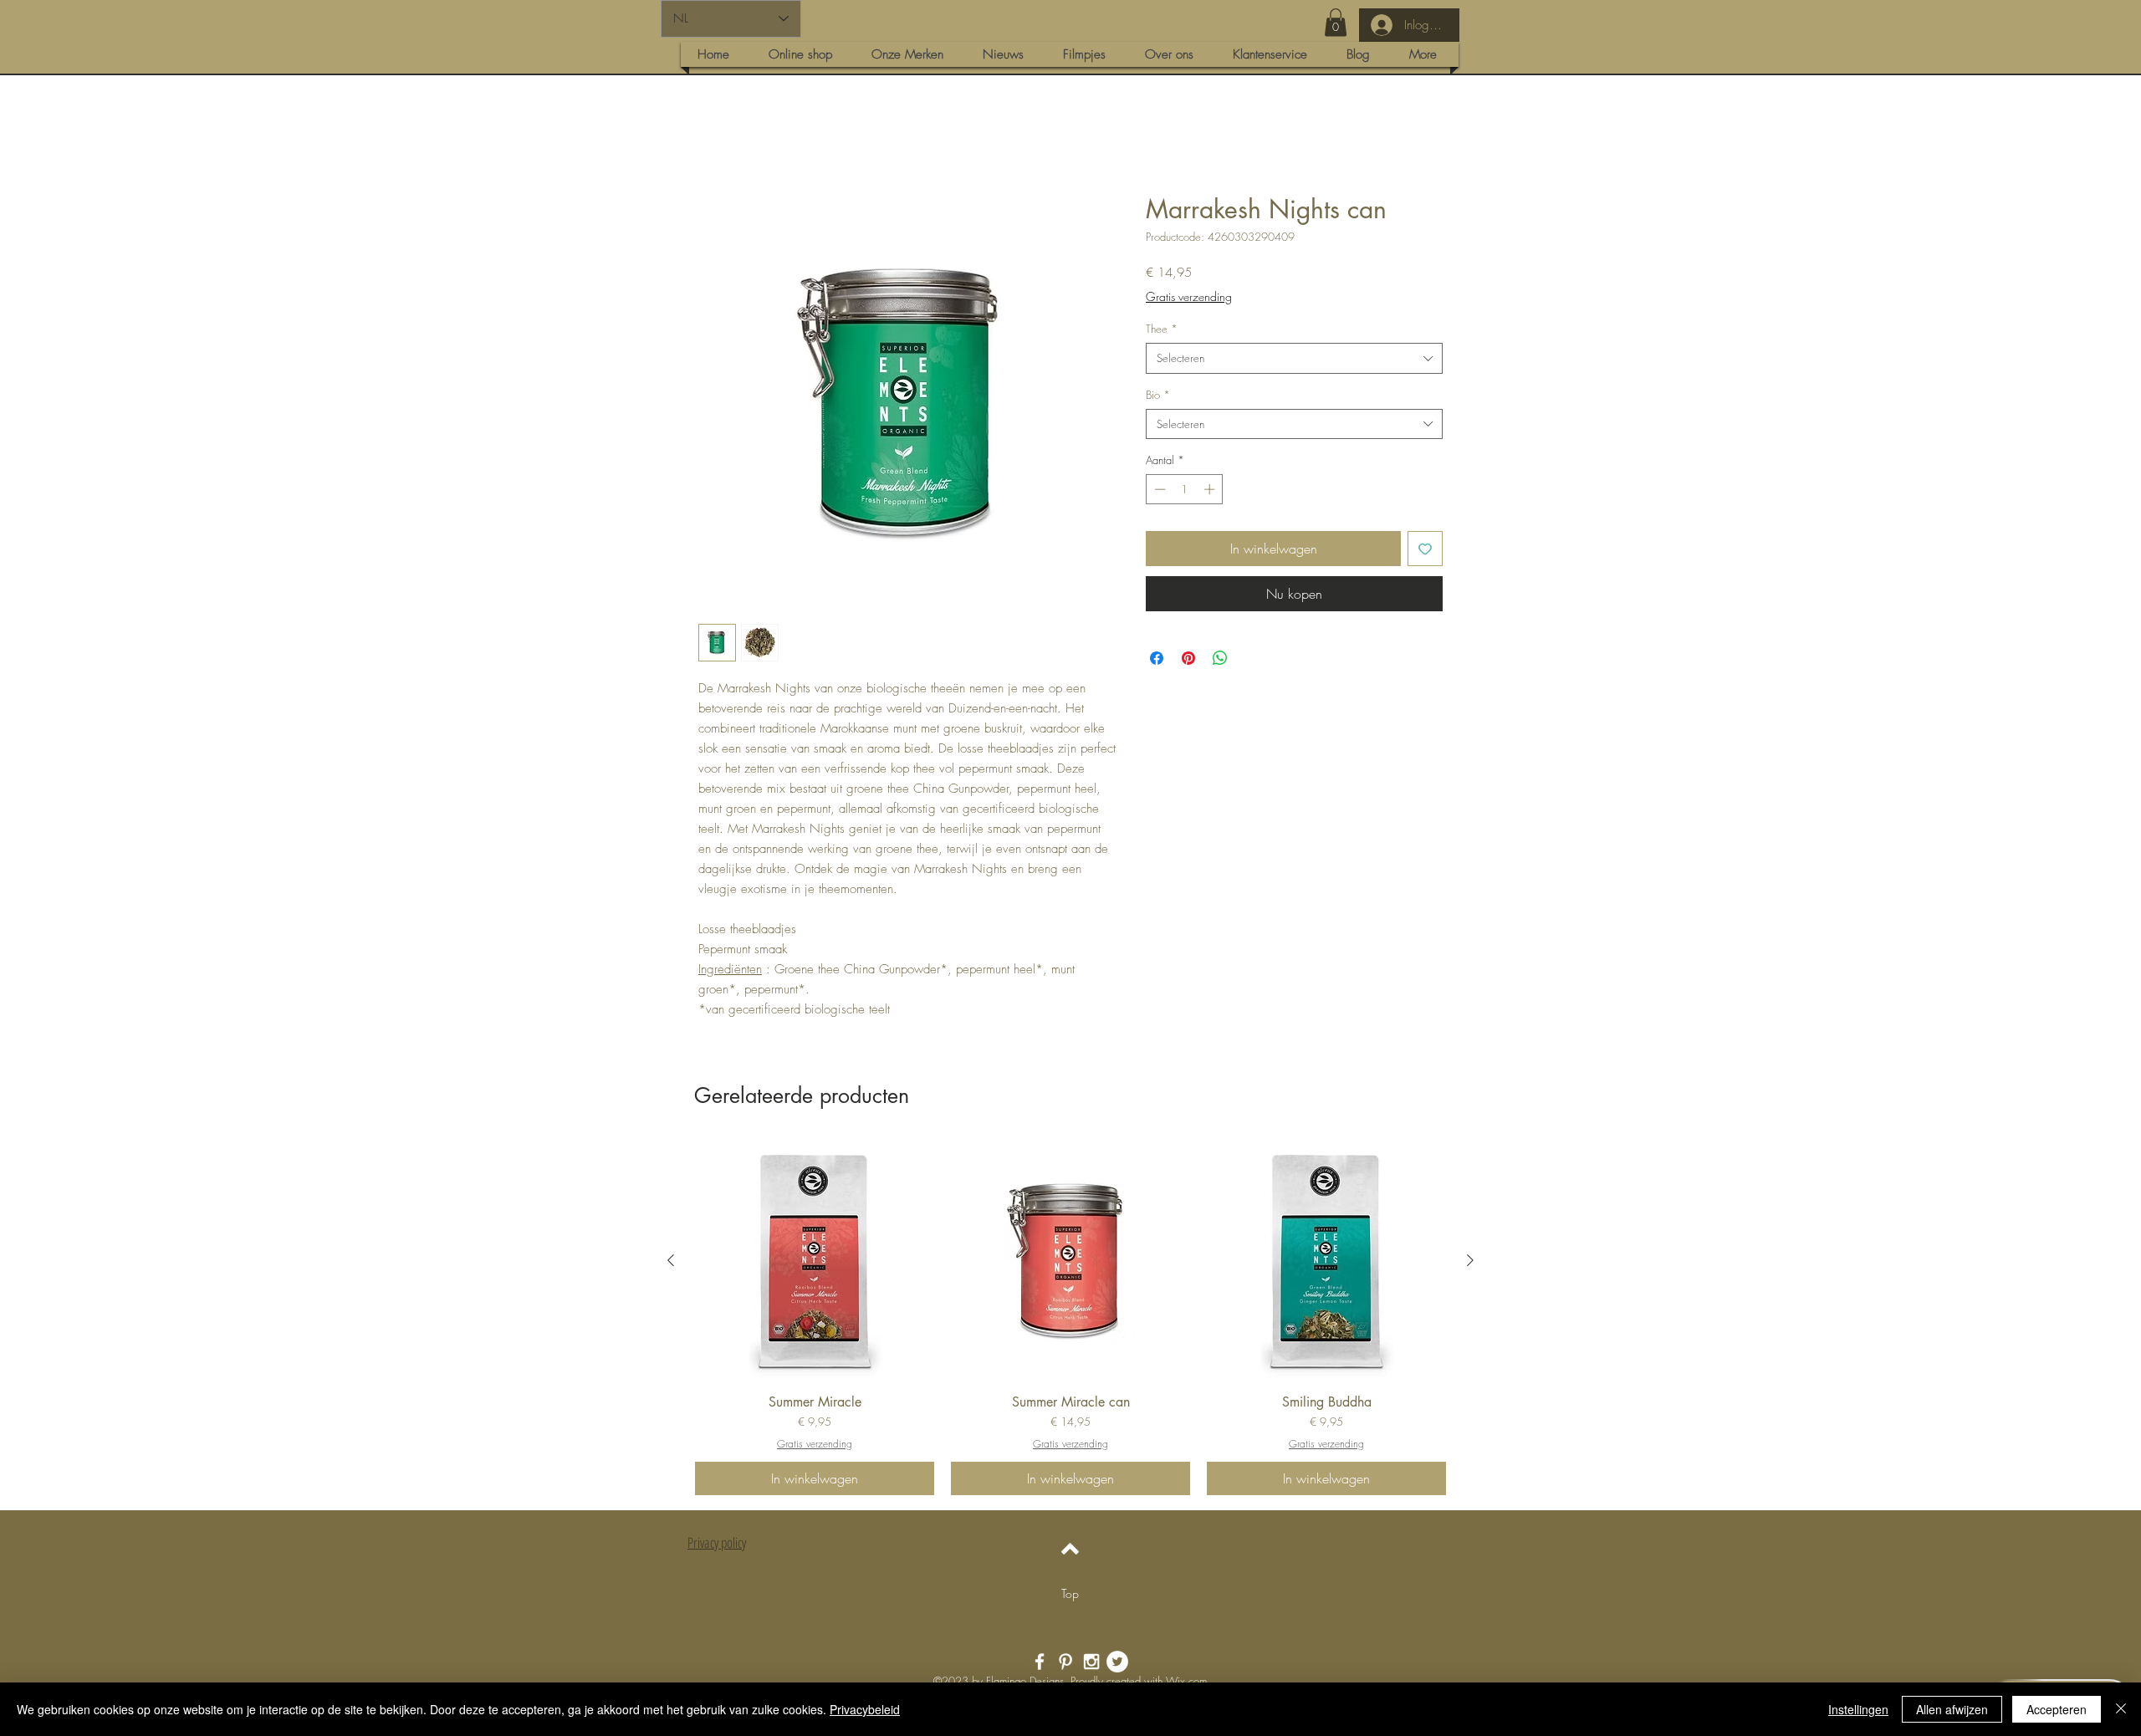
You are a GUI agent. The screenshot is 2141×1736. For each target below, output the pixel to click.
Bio (1158, 396)
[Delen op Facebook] (1157, 660)
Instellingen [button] (1858, 1709)
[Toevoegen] (1425, 550)
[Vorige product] (671, 1262)
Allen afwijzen (1952, 1709)
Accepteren (2057, 1709)
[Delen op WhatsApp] (1220, 660)
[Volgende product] (1470, 1262)
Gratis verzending (1189, 298)
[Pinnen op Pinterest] (1188, 660)
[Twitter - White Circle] (1117, 1663)
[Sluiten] (2121, 1709)
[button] (1336, 22)
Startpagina (730, 135)
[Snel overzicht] (815, 1263)
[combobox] (1294, 360)
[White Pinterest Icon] (1065, 1663)
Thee (1162, 330)
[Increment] (1211, 491)
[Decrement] (1158, 491)
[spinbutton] (1185, 491)
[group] (1070, 1320)
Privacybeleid (865, 1709)
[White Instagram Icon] (1091, 1663)
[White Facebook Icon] (1040, 1663)
